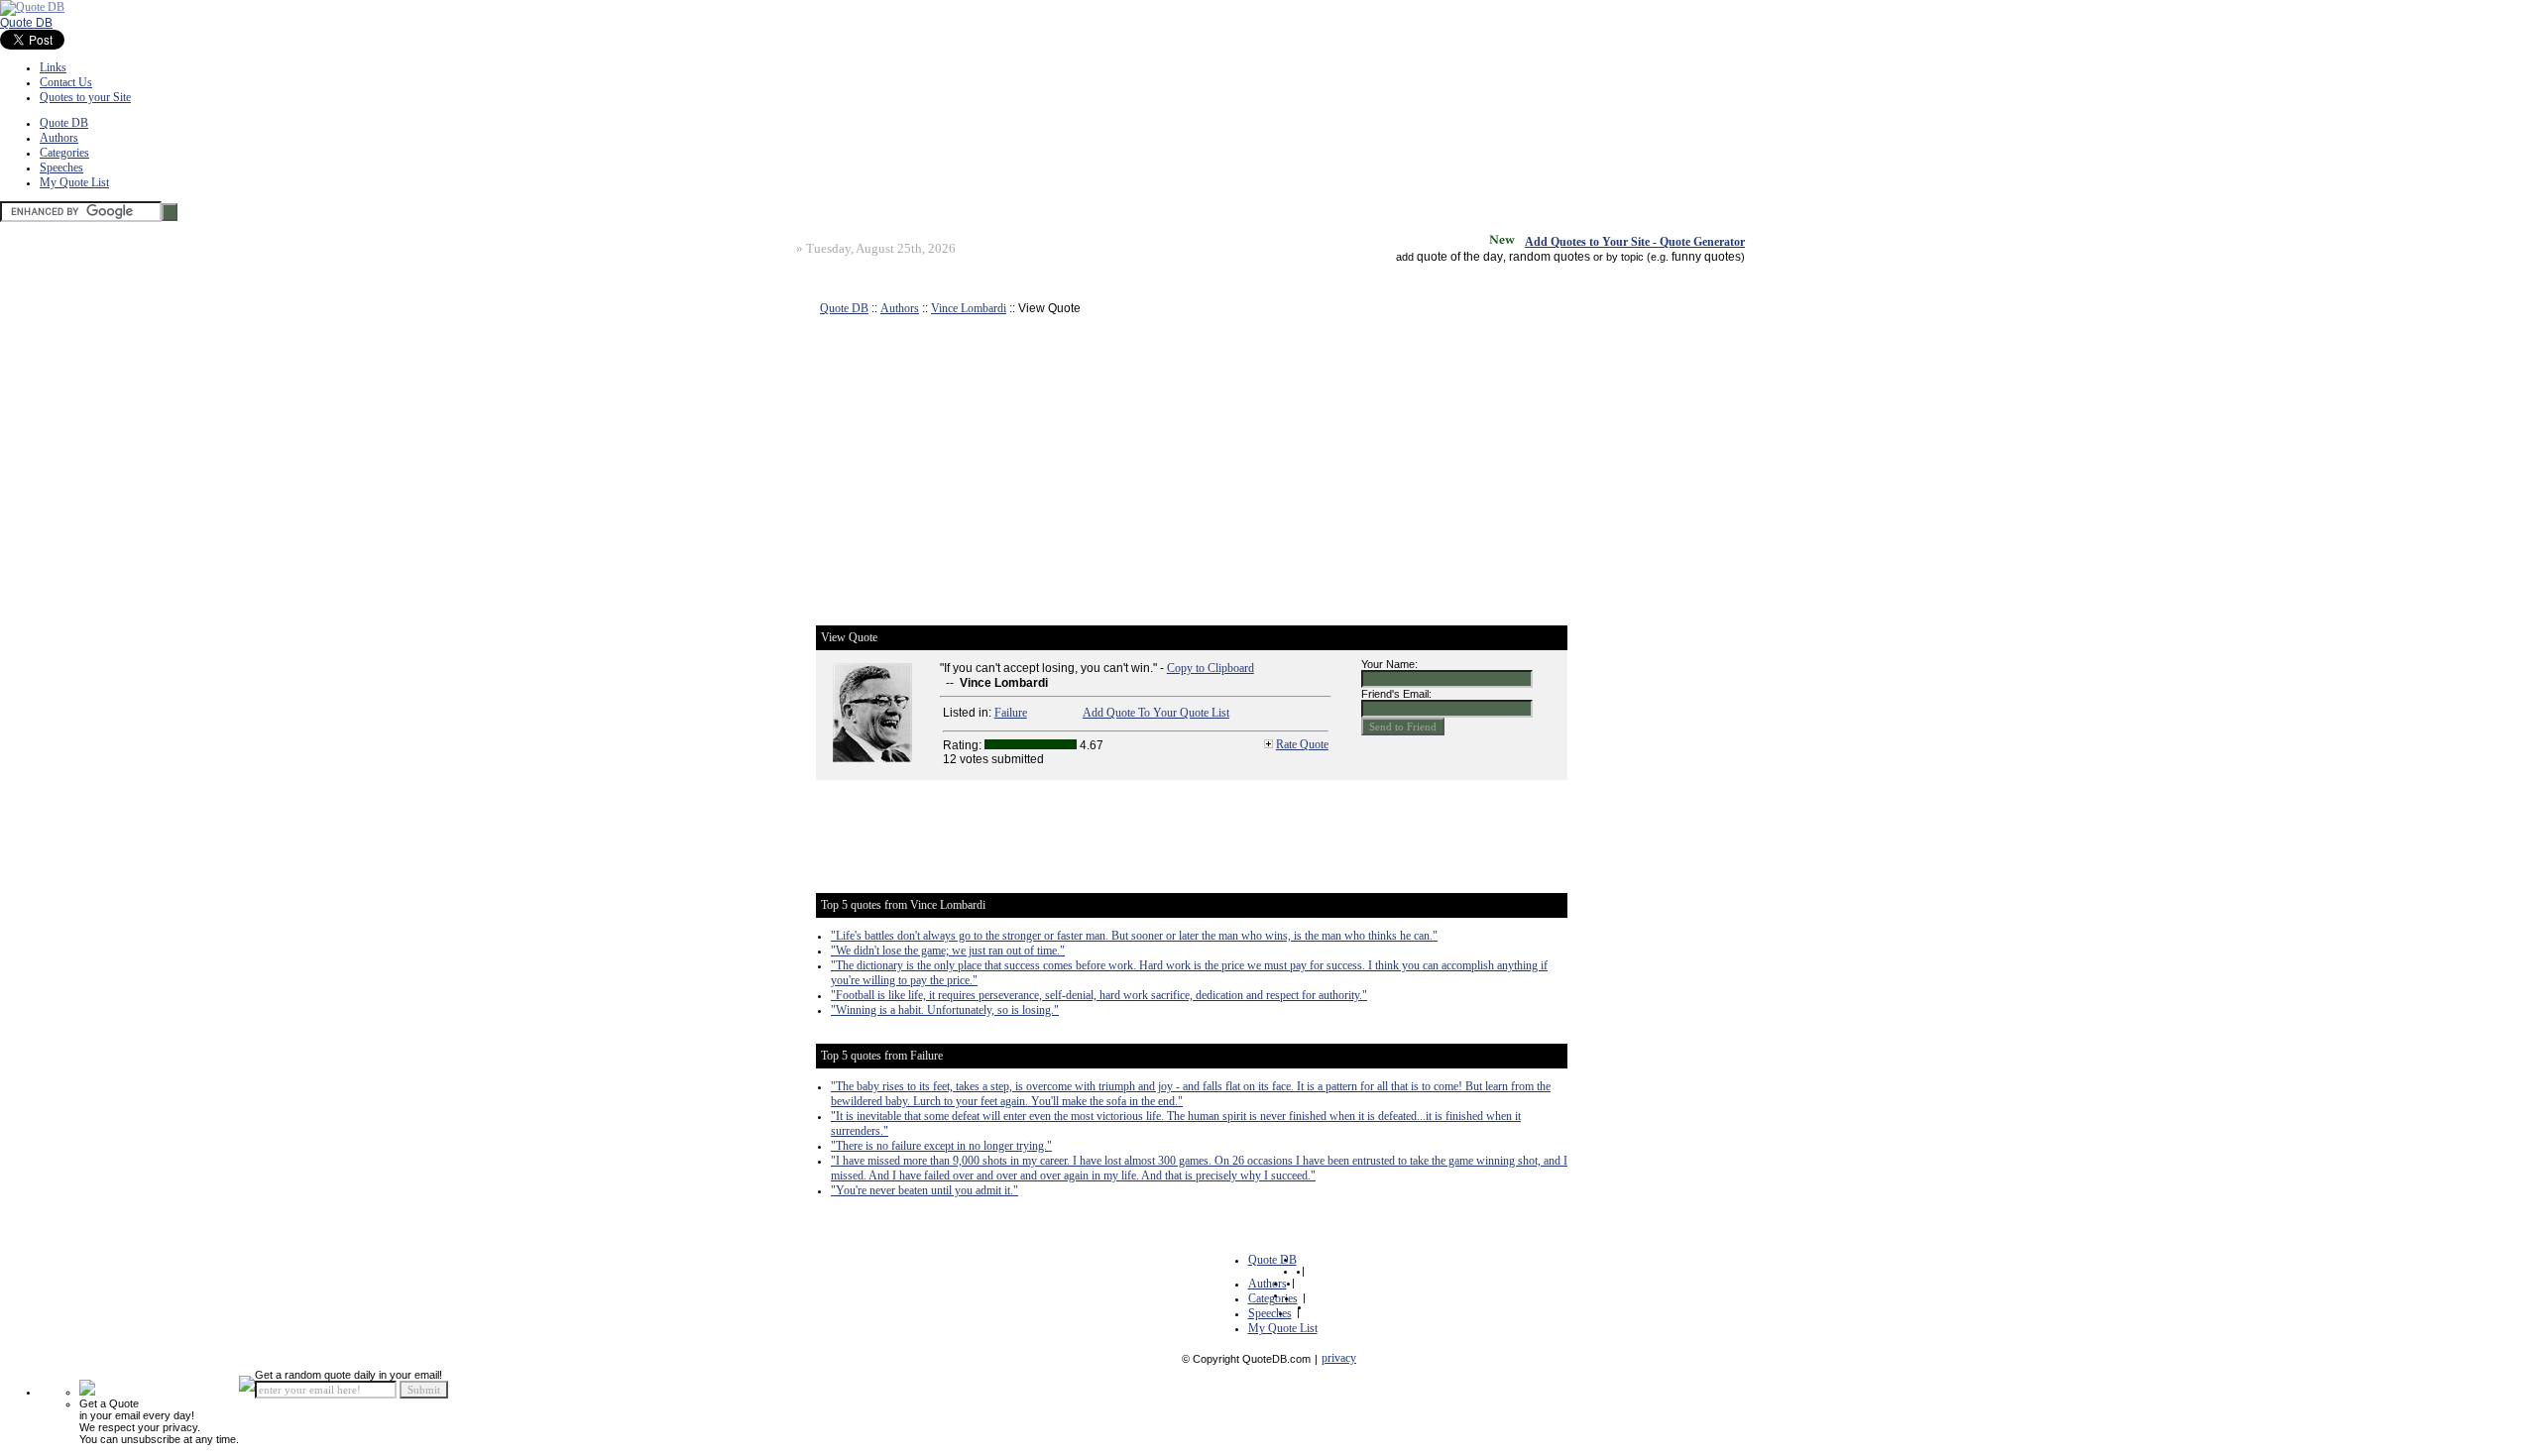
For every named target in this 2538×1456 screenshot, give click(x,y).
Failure (1011, 713)
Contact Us (66, 82)
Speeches (61, 168)
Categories (64, 153)
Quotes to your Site (85, 97)
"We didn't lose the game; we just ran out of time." (948, 951)
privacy (1339, 1358)
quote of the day (1460, 257)
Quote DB (26, 23)
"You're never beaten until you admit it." (924, 1190)
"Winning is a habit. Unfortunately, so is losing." (945, 1010)
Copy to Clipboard (1211, 668)
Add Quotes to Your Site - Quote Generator (1635, 242)
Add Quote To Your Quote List (1156, 713)
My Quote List (74, 182)
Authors (59, 138)
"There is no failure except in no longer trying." (941, 1146)
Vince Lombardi (969, 308)
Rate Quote (1302, 744)
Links (53, 67)
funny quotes (1706, 257)
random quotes (1550, 257)
